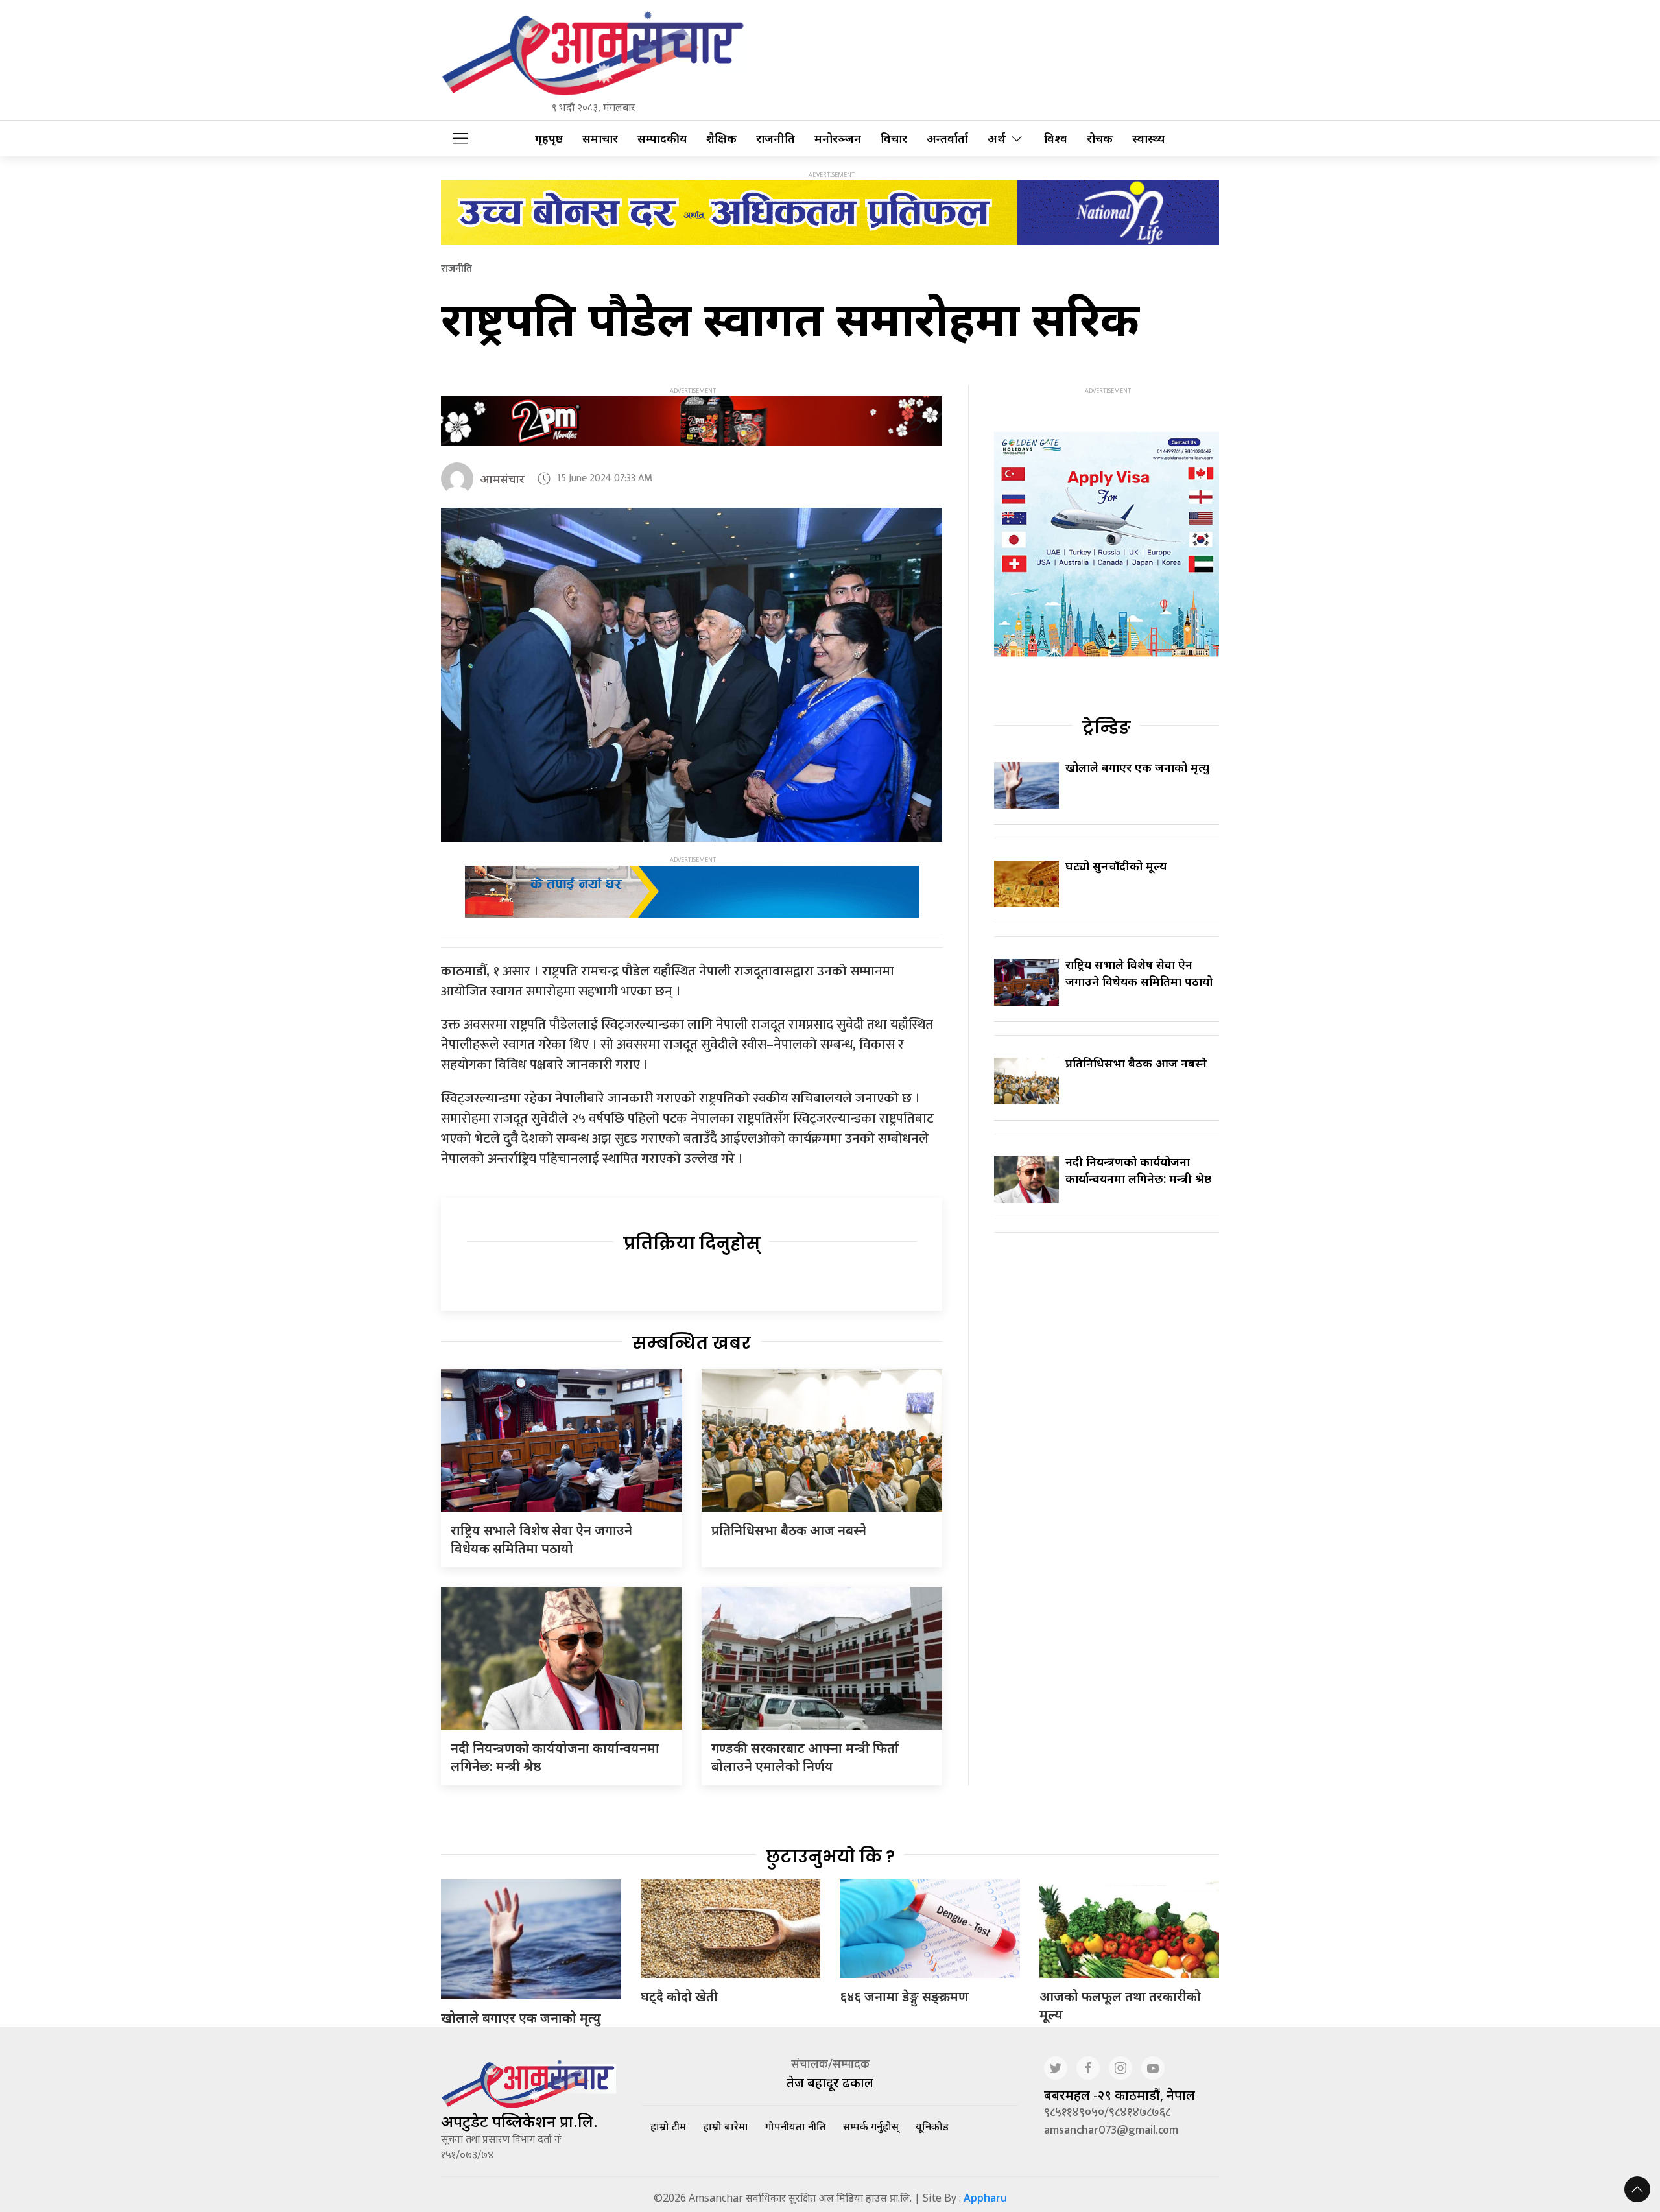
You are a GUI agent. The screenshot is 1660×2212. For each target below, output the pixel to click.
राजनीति (776, 138)
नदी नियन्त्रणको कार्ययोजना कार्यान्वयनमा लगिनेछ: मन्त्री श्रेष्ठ (1138, 1170)
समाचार (600, 138)
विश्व (1056, 138)
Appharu (985, 2198)
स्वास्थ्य (1148, 138)
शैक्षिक (721, 138)
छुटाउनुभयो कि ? (830, 1857)
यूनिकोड (932, 2126)
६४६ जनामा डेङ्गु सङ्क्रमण (904, 1996)
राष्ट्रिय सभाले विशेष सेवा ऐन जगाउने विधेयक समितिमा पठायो (541, 1539)
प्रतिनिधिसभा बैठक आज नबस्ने (789, 1530)
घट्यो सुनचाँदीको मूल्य (1116, 866)
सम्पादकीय (662, 138)
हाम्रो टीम (668, 2126)
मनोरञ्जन (838, 138)
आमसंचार (502, 479)
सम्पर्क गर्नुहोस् (871, 2126)
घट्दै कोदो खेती (679, 1996)
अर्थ (997, 138)
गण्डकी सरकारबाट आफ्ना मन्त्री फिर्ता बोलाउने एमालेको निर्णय (805, 1757)
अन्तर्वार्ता (947, 138)
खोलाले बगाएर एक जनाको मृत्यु (1137, 767)
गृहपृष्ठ (549, 138)
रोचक (1100, 138)
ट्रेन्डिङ (1107, 728)
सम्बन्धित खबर (692, 1343)
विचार (894, 138)
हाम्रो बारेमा (726, 2126)
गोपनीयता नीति (796, 2126)
